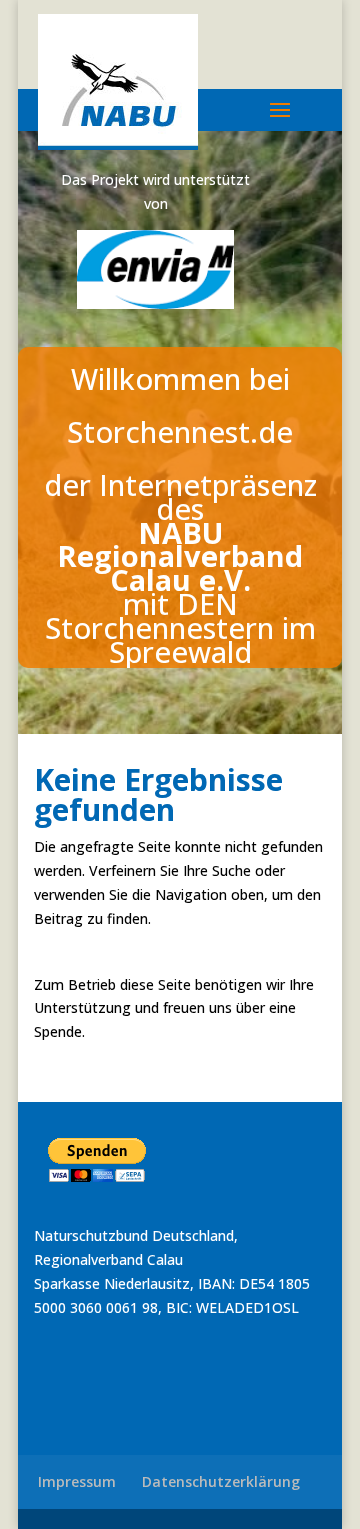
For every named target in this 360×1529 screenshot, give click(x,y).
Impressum (77, 1481)
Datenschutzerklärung (221, 1481)
